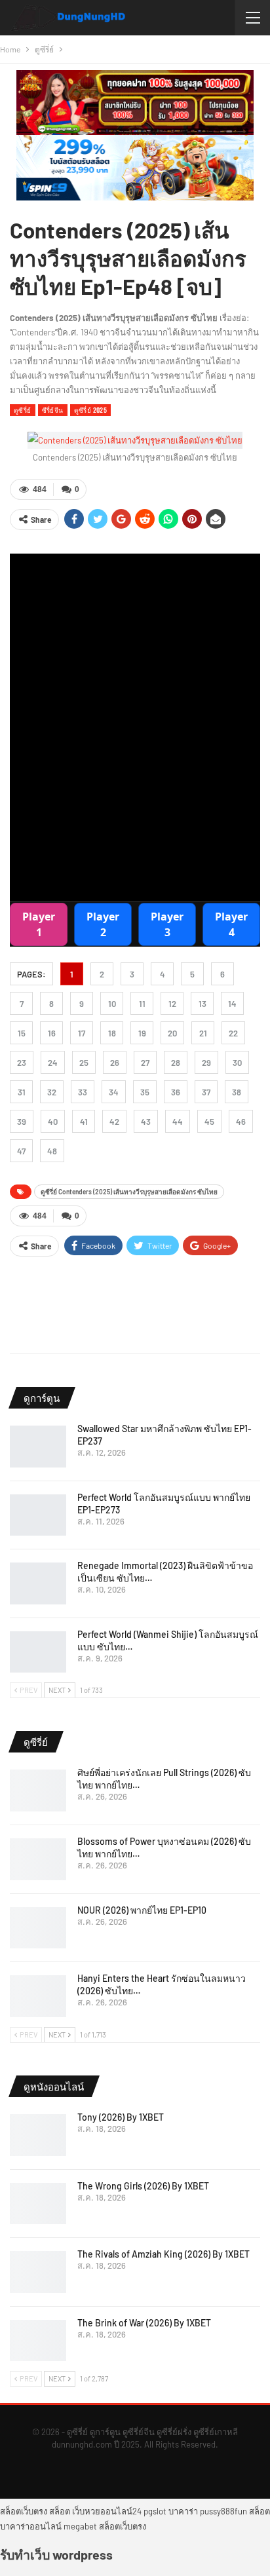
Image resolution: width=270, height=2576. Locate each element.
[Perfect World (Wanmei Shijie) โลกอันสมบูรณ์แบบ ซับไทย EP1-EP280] (38, 1652)
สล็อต (60, 2511)
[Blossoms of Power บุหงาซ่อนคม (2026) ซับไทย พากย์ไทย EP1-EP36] (38, 1859)
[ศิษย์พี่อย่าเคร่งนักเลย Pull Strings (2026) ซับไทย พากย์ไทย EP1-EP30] (38, 1790)
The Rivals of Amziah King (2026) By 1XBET (164, 2254)
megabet (80, 2526)
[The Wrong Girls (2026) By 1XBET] (38, 2204)
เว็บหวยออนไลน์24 (107, 2511)
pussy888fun (223, 2511)
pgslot (155, 2511)
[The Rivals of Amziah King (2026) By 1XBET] (38, 2272)
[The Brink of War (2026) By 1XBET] (38, 2341)
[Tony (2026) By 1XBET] (38, 2135)
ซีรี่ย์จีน (53, 410)
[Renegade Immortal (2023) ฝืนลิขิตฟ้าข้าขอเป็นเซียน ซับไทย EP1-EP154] (38, 1583)
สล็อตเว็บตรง (24, 2511)
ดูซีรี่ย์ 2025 (91, 410)
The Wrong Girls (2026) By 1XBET (143, 2186)
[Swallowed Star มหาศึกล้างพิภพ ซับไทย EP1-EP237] (38, 1447)
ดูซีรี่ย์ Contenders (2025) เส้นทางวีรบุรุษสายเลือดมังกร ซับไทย (129, 1192)
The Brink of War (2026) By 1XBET (144, 2323)
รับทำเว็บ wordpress (56, 2554)
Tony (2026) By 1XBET (121, 2117)
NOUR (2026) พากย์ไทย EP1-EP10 (142, 1910)
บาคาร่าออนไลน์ (31, 2526)
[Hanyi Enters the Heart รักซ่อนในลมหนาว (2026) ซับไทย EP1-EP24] (38, 1996)
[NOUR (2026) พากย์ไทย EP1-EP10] (38, 1928)
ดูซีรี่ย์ (23, 410)
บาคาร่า (183, 2511)
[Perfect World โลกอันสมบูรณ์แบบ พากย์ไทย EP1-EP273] (38, 1515)
